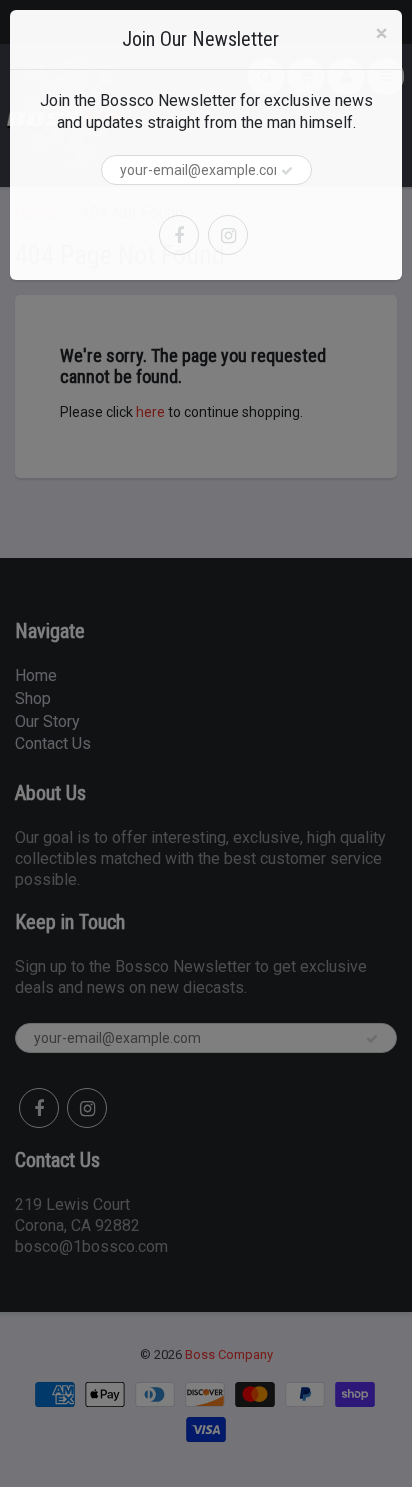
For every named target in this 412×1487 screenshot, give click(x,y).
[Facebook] (179, 235)
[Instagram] (228, 235)
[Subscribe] (287, 171)
